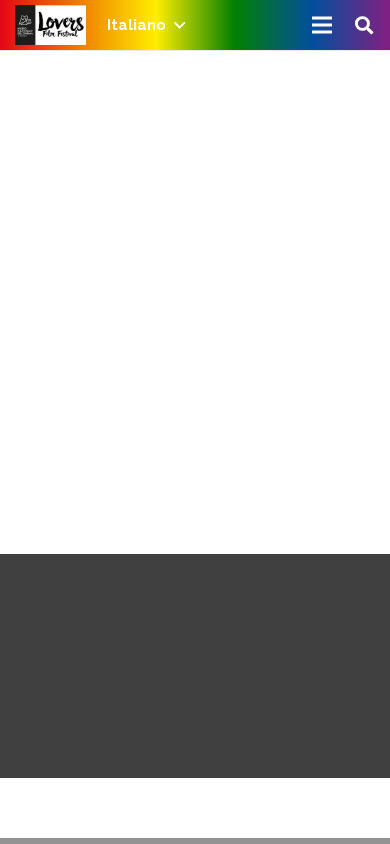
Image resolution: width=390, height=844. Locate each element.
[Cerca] (364, 25)
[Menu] (322, 25)
